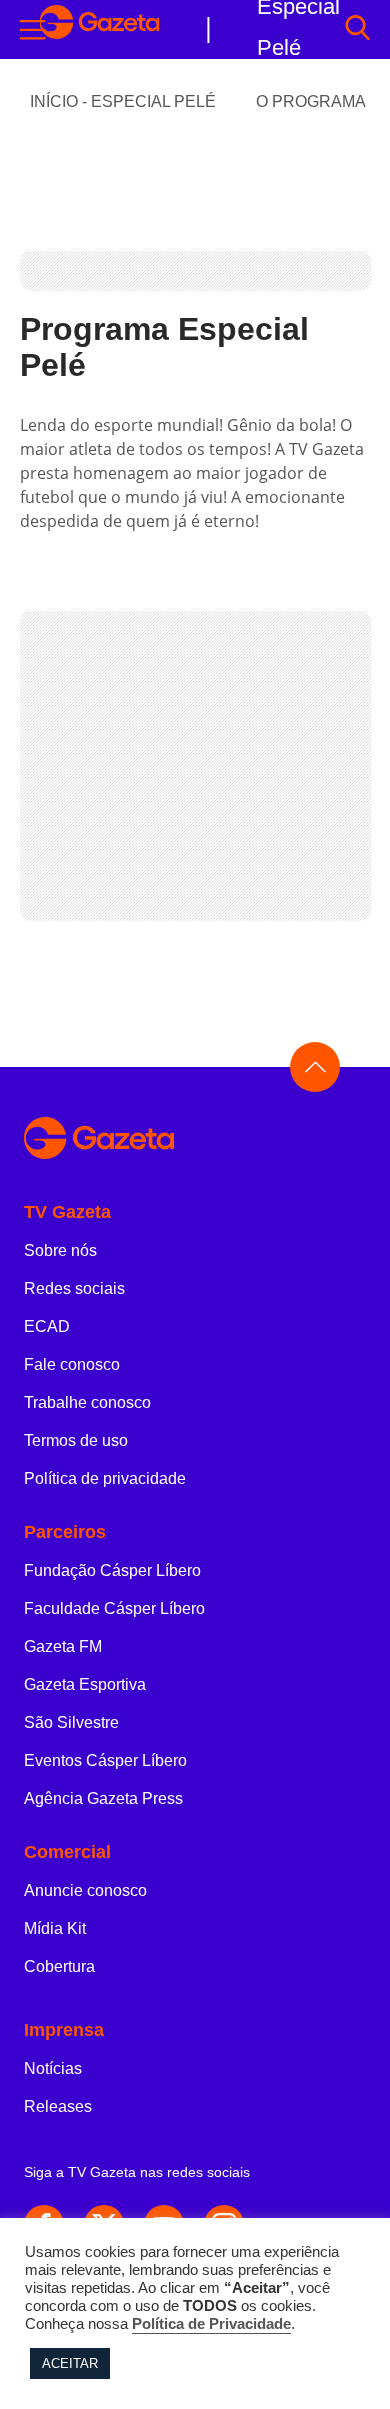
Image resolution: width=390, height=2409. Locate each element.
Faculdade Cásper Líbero (114, 1608)
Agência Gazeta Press (103, 1798)
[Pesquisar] (357, 29)
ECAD (47, 1326)
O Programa (311, 101)
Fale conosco (72, 1364)
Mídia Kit (55, 1928)
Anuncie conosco (85, 1890)
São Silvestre (71, 1722)
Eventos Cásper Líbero (105, 1760)
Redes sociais (74, 1288)
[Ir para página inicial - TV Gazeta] (100, 30)
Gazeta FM (63, 1646)
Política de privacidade (105, 1478)
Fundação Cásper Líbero (112, 1570)
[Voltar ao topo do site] (315, 1067)
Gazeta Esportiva (85, 1684)
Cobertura (59, 1966)
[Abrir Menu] (33, 30)
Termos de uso (76, 1440)
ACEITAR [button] (70, 2363)
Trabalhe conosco (87, 1402)
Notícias (53, 2068)
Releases (58, 2106)
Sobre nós (60, 1250)
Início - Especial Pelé (123, 101)
